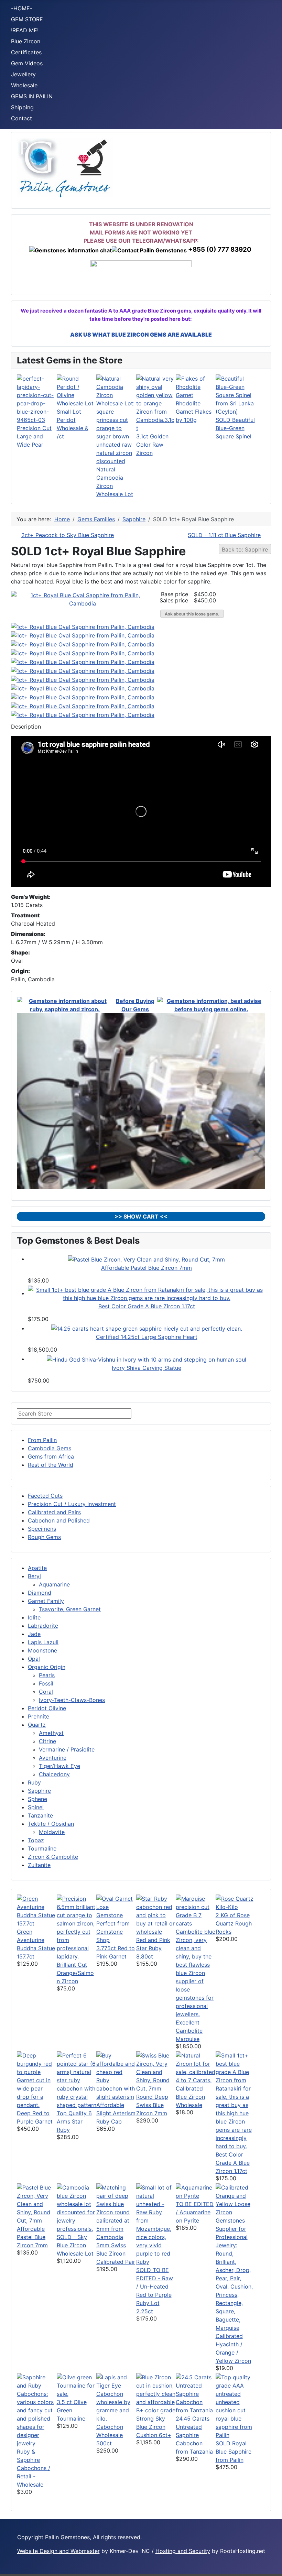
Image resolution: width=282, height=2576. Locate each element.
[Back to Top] (273, 2567)
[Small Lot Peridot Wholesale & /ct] (77, 390)
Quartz (37, 1725)
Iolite (34, 1617)
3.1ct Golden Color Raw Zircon (152, 445)
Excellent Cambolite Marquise (189, 2031)
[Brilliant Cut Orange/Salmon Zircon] (77, 1927)
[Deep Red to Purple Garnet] (37, 2080)
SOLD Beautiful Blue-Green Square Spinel (235, 428)
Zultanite (39, 1865)
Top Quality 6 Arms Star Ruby (74, 2121)
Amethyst (51, 1733)
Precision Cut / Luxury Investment (72, 1504)
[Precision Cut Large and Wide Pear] (37, 399)
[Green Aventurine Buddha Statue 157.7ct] (37, 1910)
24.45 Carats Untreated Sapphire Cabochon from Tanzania (194, 2435)
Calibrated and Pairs (54, 1512)
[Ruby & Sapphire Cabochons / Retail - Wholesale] (37, 2410)
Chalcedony (54, 1774)
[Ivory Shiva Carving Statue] (147, 1359)
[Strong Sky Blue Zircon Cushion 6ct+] (156, 2393)
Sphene (37, 1799)
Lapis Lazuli (43, 1642)
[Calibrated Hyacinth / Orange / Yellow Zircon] (236, 2257)
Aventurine (53, 1758)
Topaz (36, 1840)
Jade (34, 1634)
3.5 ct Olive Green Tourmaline (72, 2410)
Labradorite (43, 1626)
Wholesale (24, 85)
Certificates (26, 52)
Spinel (36, 1807)
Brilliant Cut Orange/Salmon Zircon (75, 1973)
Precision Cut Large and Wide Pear (34, 436)
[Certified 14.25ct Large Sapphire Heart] (147, 1328)
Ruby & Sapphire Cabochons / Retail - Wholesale (34, 2468)
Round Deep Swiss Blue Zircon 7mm (152, 2105)
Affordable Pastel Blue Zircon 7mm (147, 1268)
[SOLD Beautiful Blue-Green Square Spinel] (236, 394)
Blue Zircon (26, 41)
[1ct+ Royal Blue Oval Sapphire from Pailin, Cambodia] (83, 599)
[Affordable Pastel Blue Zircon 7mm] (147, 1259)
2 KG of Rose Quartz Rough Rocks (234, 1923)
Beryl (34, 1576)
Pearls (47, 1675)
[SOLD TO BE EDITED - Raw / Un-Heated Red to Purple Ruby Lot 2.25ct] (156, 2224)
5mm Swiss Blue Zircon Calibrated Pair (116, 2253)
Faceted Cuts (45, 1496)
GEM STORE (27, 19)
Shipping (22, 107)
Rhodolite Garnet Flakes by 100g (194, 412)
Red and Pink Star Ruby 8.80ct (153, 1948)
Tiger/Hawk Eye (59, 1766)
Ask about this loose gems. (192, 614)
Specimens (42, 1529)
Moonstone (42, 1650)
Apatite (37, 1568)
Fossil (46, 1683)
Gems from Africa (51, 1456)
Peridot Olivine (47, 1708)
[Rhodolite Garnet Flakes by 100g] (196, 386)
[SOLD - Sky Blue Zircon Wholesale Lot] (77, 2207)
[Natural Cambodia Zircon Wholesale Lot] (116, 419)
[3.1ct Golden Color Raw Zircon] (156, 403)
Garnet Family (46, 1601)
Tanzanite (40, 1815)
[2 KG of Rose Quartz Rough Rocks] (236, 1902)
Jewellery (23, 74)
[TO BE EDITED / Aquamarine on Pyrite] (196, 2191)
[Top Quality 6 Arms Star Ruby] (77, 2080)
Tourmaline (42, 1848)
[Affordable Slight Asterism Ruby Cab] (116, 2075)
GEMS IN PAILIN (32, 96)
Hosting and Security (183, 2551)
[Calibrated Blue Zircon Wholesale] (196, 2067)
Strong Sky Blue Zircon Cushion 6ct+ (154, 2427)
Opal (34, 1659)
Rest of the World (51, 1465)
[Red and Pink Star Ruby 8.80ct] (156, 1914)
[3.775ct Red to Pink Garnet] (116, 1919)
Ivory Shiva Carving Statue (147, 1368)
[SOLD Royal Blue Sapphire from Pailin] (236, 2405)
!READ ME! (25, 30)
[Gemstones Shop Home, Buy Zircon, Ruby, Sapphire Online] (65, 167)
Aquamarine (54, 1584)
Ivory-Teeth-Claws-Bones (72, 1700)
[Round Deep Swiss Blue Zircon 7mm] (156, 2071)
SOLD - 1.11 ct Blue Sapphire (224, 535)
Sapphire (39, 1791)
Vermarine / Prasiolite (67, 1749)
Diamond (40, 1593)
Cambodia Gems (50, 1448)
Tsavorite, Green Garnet (70, 1609)
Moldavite (52, 1832)
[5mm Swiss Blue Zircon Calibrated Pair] (116, 2212)
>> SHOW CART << (141, 1216)
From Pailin (42, 1440)
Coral (46, 1692)
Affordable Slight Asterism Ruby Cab (116, 2113)
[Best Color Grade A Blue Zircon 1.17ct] (147, 1293)
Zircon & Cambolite (53, 1857)
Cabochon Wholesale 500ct (110, 2435)
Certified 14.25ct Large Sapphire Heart (147, 1337)
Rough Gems (44, 1537)
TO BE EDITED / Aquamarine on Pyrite (195, 2212)
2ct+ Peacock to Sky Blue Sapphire (68, 535)
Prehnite (39, 1716)
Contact (21, 118)
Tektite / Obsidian (51, 1824)
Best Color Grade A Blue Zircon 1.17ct (147, 1306)
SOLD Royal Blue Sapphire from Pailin (234, 2452)
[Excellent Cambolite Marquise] (196, 1956)
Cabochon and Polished (59, 1520)
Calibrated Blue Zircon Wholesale (190, 2097)
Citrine (47, 1741)
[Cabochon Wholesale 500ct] (116, 2397)
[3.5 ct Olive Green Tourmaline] (77, 2385)
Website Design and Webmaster (58, 2551)
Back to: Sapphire (245, 549)
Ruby (34, 1782)
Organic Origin (47, 1667)
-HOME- (22, 8)
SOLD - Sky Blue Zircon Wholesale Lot (75, 2245)
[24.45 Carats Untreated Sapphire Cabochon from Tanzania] (196, 2393)
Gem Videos (27, 63)
